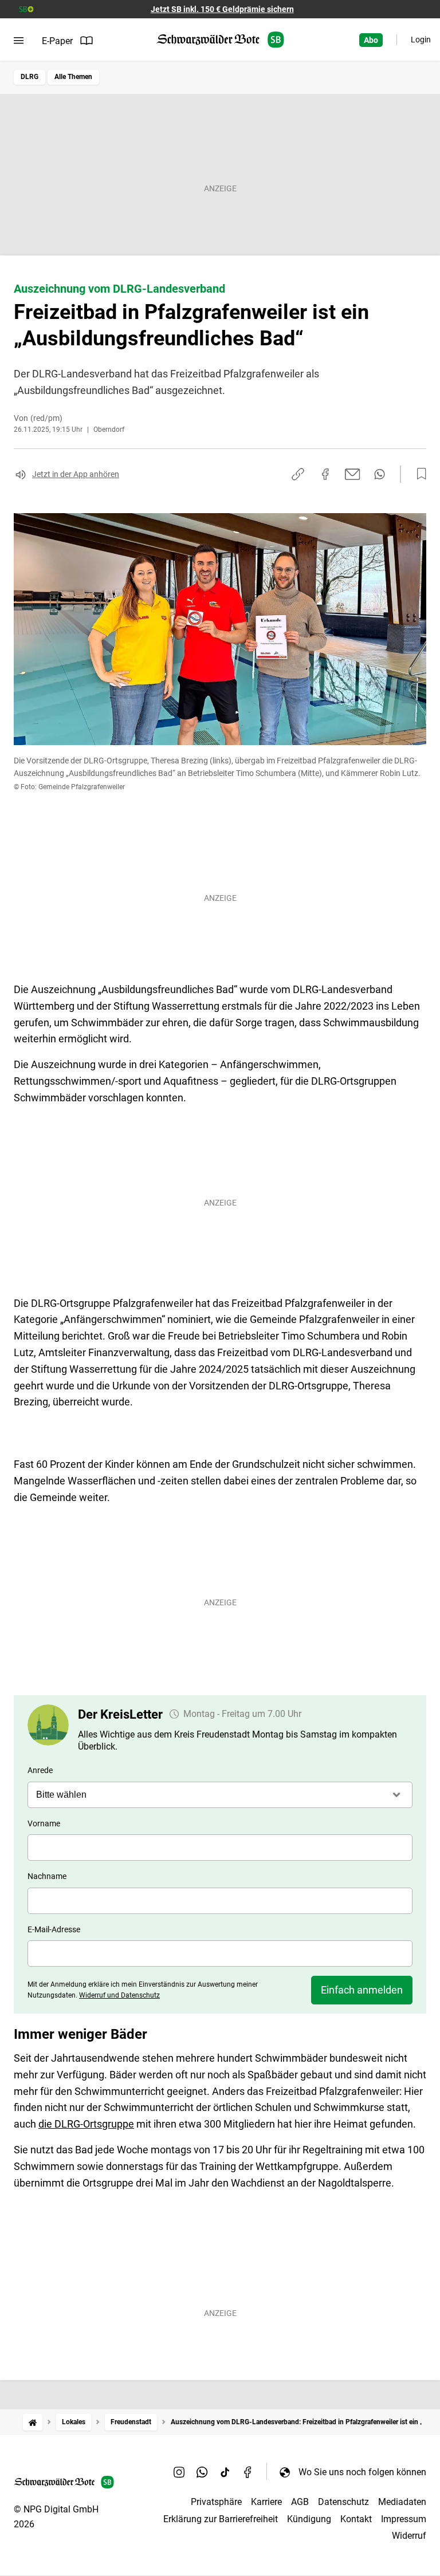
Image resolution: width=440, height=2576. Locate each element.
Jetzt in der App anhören (76, 474)
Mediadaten (402, 2502)
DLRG (30, 77)
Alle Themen (73, 77)
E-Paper (57, 41)
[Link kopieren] (298, 474)
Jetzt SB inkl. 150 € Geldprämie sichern (222, 9)
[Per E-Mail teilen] (353, 474)
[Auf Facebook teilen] (325, 474)
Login (421, 40)
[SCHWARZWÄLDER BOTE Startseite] (220, 40)
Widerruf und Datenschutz (119, 1995)
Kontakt (356, 2519)
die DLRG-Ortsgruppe (86, 2124)
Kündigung (309, 2519)
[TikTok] (225, 2472)
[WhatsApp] (202, 2472)
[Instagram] (179, 2472)
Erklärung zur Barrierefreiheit (221, 2519)
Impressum (404, 2519)
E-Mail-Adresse (54, 1929)
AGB (300, 2502)
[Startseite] (33, 2422)
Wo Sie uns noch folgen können (362, 2472)
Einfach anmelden (362, 1990)
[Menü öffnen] (19, 41)
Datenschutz (343, 2502)
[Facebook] (248, 2472)
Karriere (266, 2502)
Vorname (44, 1823)
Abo (371, 40)
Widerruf (409, 2536)
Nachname (47, 1876)
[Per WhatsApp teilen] (380, 474)
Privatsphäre (216, 2502)
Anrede (40, 1770)
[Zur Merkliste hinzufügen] (418, 474)
